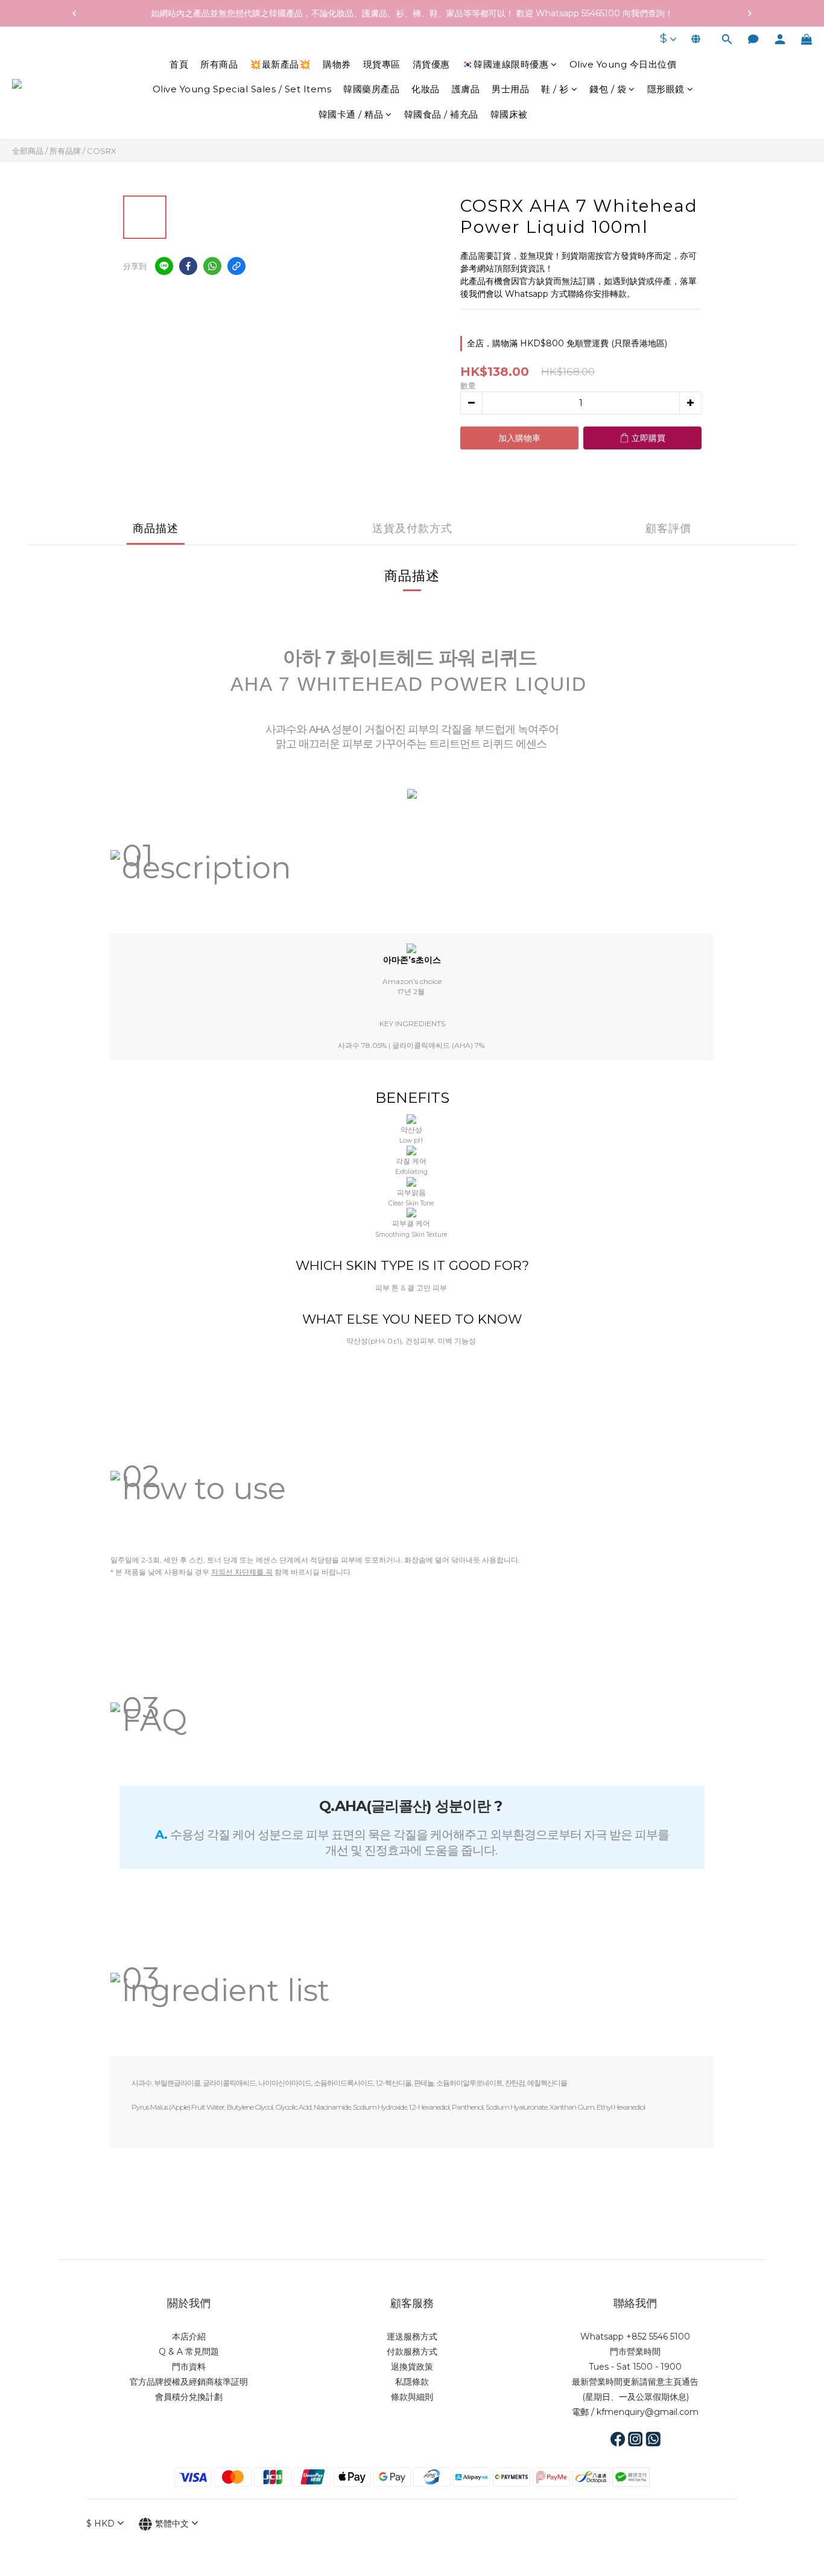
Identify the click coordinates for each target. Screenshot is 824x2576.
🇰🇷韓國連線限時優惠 (505, 64)
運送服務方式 (412, 2336)
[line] (164, 266)
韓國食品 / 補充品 (441, 114)
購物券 (337, 64)
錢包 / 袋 (608, 90)
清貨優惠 (431, 64)
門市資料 (189, 2367)
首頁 (179, 64)
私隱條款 (412, 2382)
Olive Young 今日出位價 (623, 64)
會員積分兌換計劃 (189, 2397)
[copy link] (236, 266)
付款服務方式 (412, 2352)
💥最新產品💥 (280, 64)
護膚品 (466, 90)
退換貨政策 (412, 2367)
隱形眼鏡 (666, 90)
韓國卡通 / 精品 (351, 114)
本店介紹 (189, 2336)
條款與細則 (412, 2397)
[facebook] (188, 266)
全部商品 (28, 151)
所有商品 (219, 64)
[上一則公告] (74, 13)
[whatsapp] (212, 266)
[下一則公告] (750, 13)
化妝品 (426, 90)
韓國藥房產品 (371, 90)
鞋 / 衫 (555, 90)
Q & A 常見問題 (189, 2352)
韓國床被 (509, 114)
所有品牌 (65, 151)
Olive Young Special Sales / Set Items (242, 90)
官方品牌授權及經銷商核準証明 (189, 2382)
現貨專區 (382, 64)
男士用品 (510, 90)
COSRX (102, 151)
